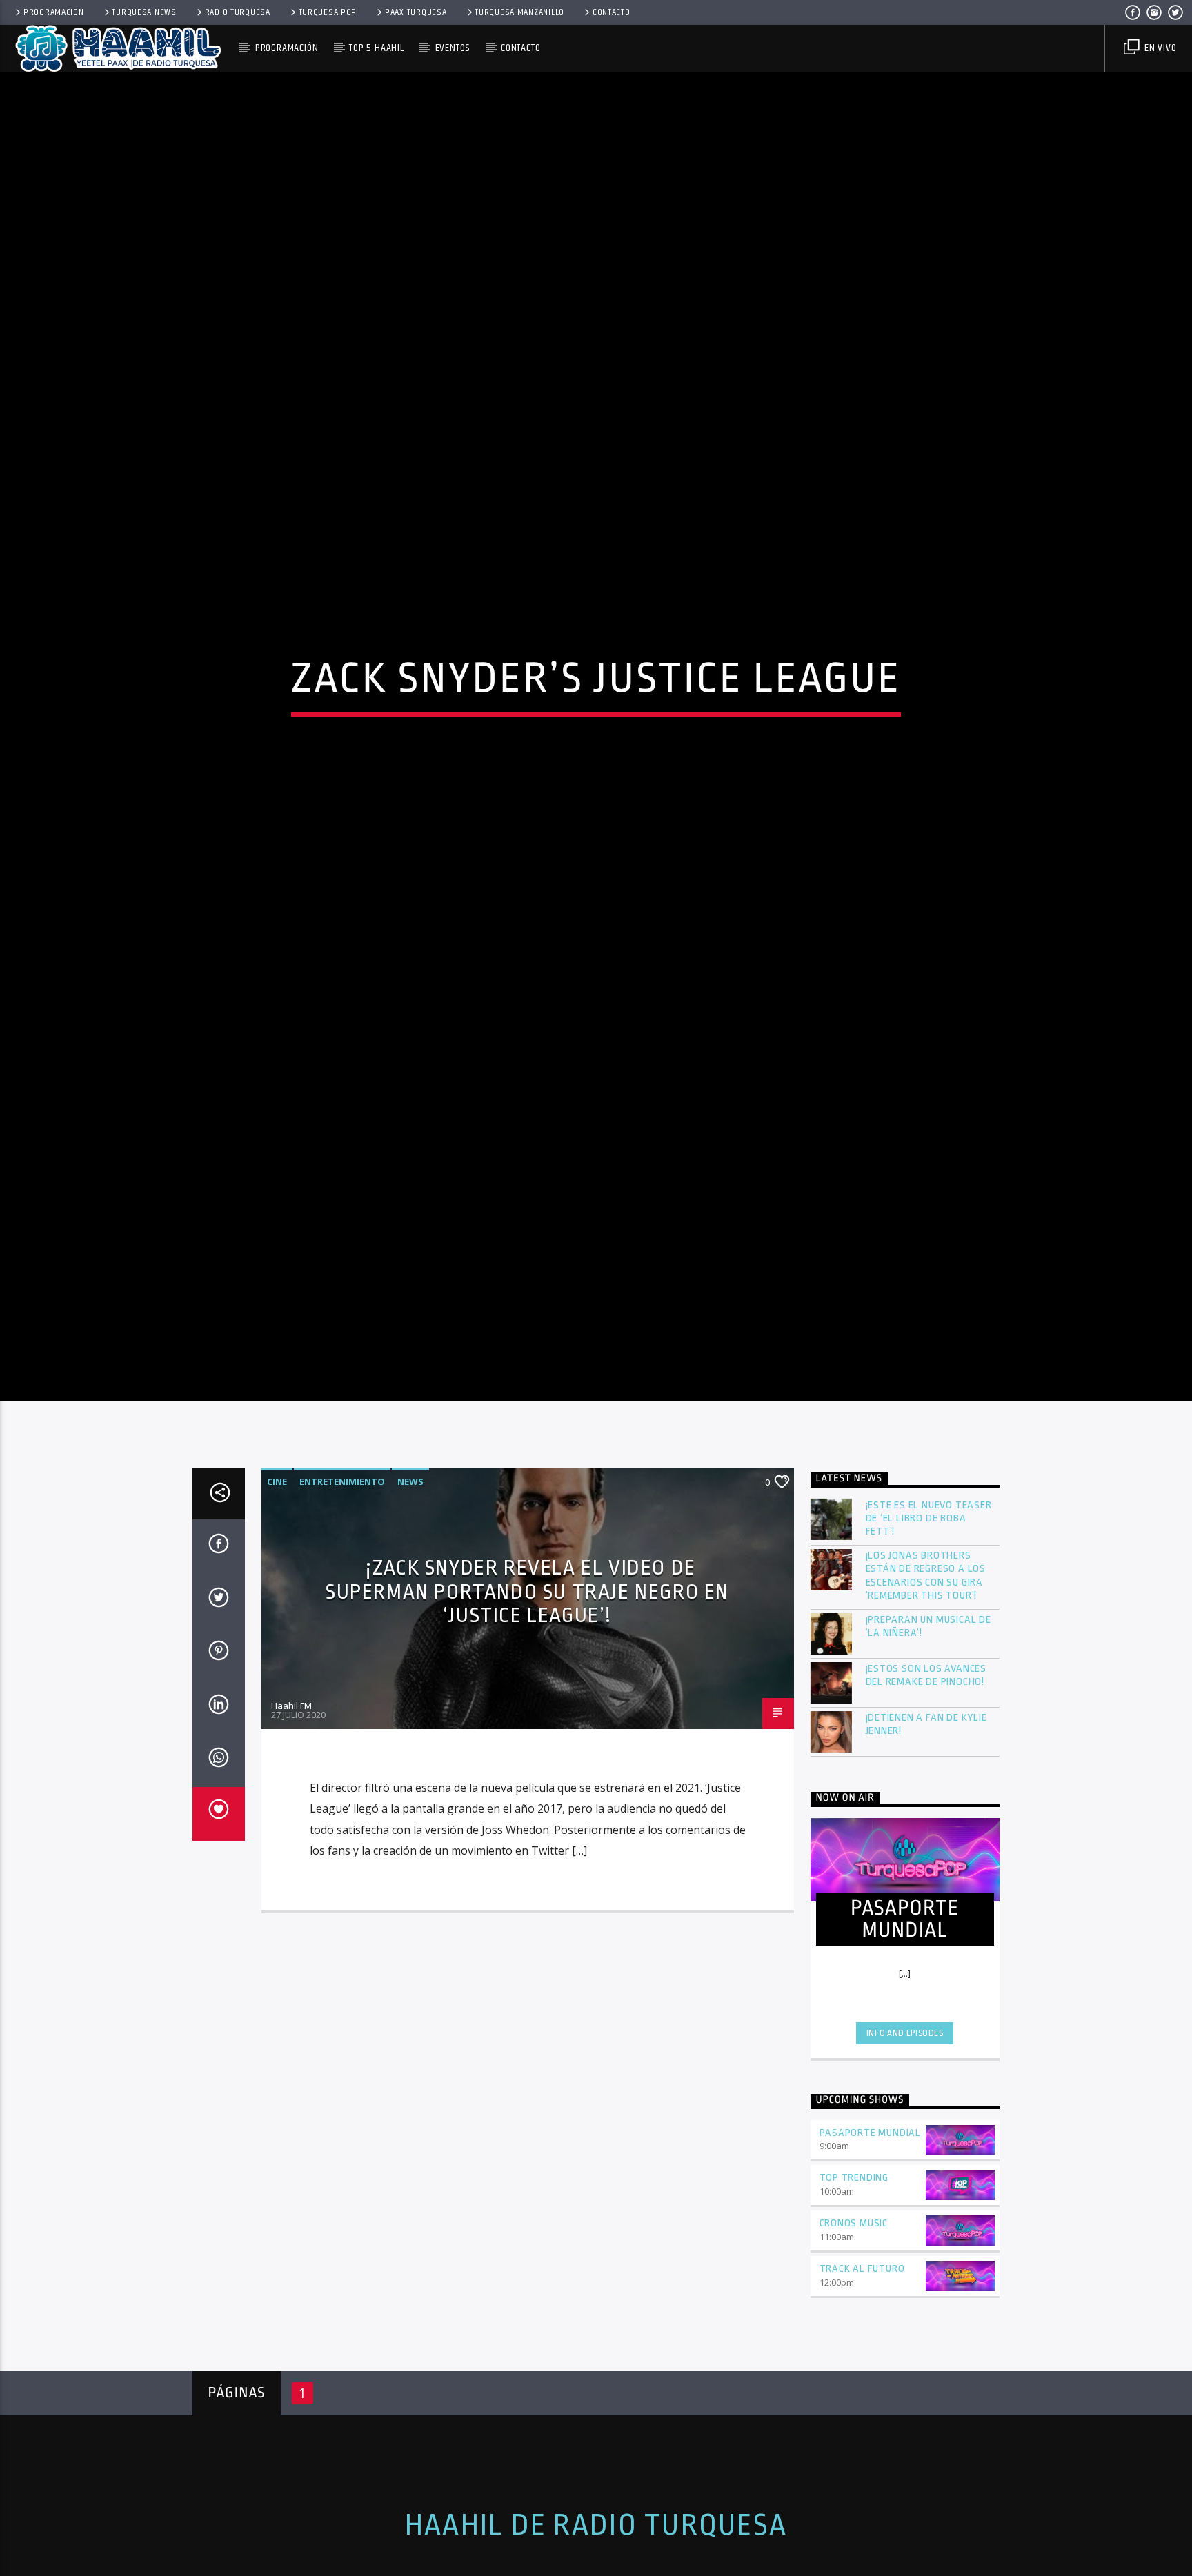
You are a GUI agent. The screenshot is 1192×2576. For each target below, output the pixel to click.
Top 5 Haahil (377, 48)
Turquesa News (144, 12)
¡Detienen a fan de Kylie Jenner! (926, 1833)
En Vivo (1159, 48)
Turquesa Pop (328, 12)
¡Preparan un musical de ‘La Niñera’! (928, 1735)
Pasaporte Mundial (871, 2241)
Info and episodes (905, 2142)
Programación (54, 12)
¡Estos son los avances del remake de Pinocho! (926, 1784)
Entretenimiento (342, 1590)
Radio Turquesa (238, 12)
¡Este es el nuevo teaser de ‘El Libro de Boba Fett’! (929, 1627)
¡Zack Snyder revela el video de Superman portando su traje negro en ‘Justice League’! (527, 1700)
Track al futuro (862, 2378)
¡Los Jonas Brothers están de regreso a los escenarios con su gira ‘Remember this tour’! (926, 1685)
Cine (277, 1590)
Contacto (612, 12)
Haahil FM (291, 1814)
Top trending (854, 2287)
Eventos (453, 48)
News (410, 1590)
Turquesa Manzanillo (519, 12)
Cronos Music (854, 2332)
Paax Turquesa (416, 12)
